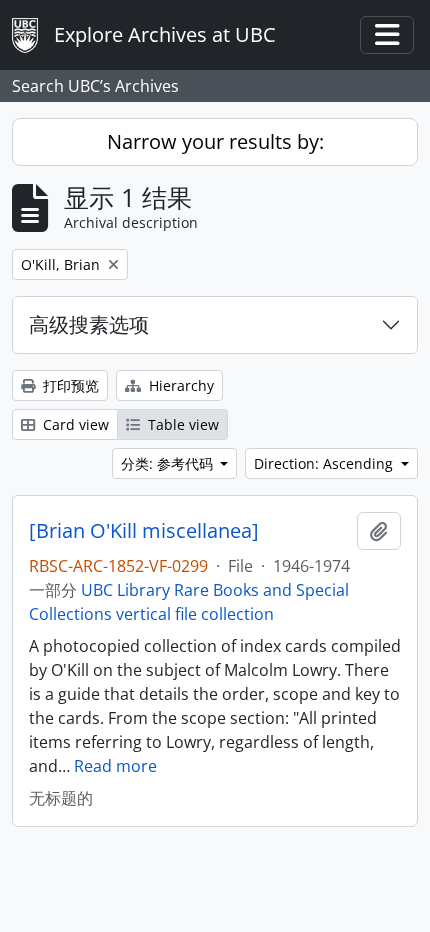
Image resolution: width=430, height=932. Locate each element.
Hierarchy (179, 385)
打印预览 (69, 385)
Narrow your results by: (215, 141)
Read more (115, 766)
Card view (74, 424)
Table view (181, 424)
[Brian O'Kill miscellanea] (144, 531)
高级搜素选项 (89, 324)
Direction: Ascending (325, 463)
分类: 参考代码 (169, 463)
